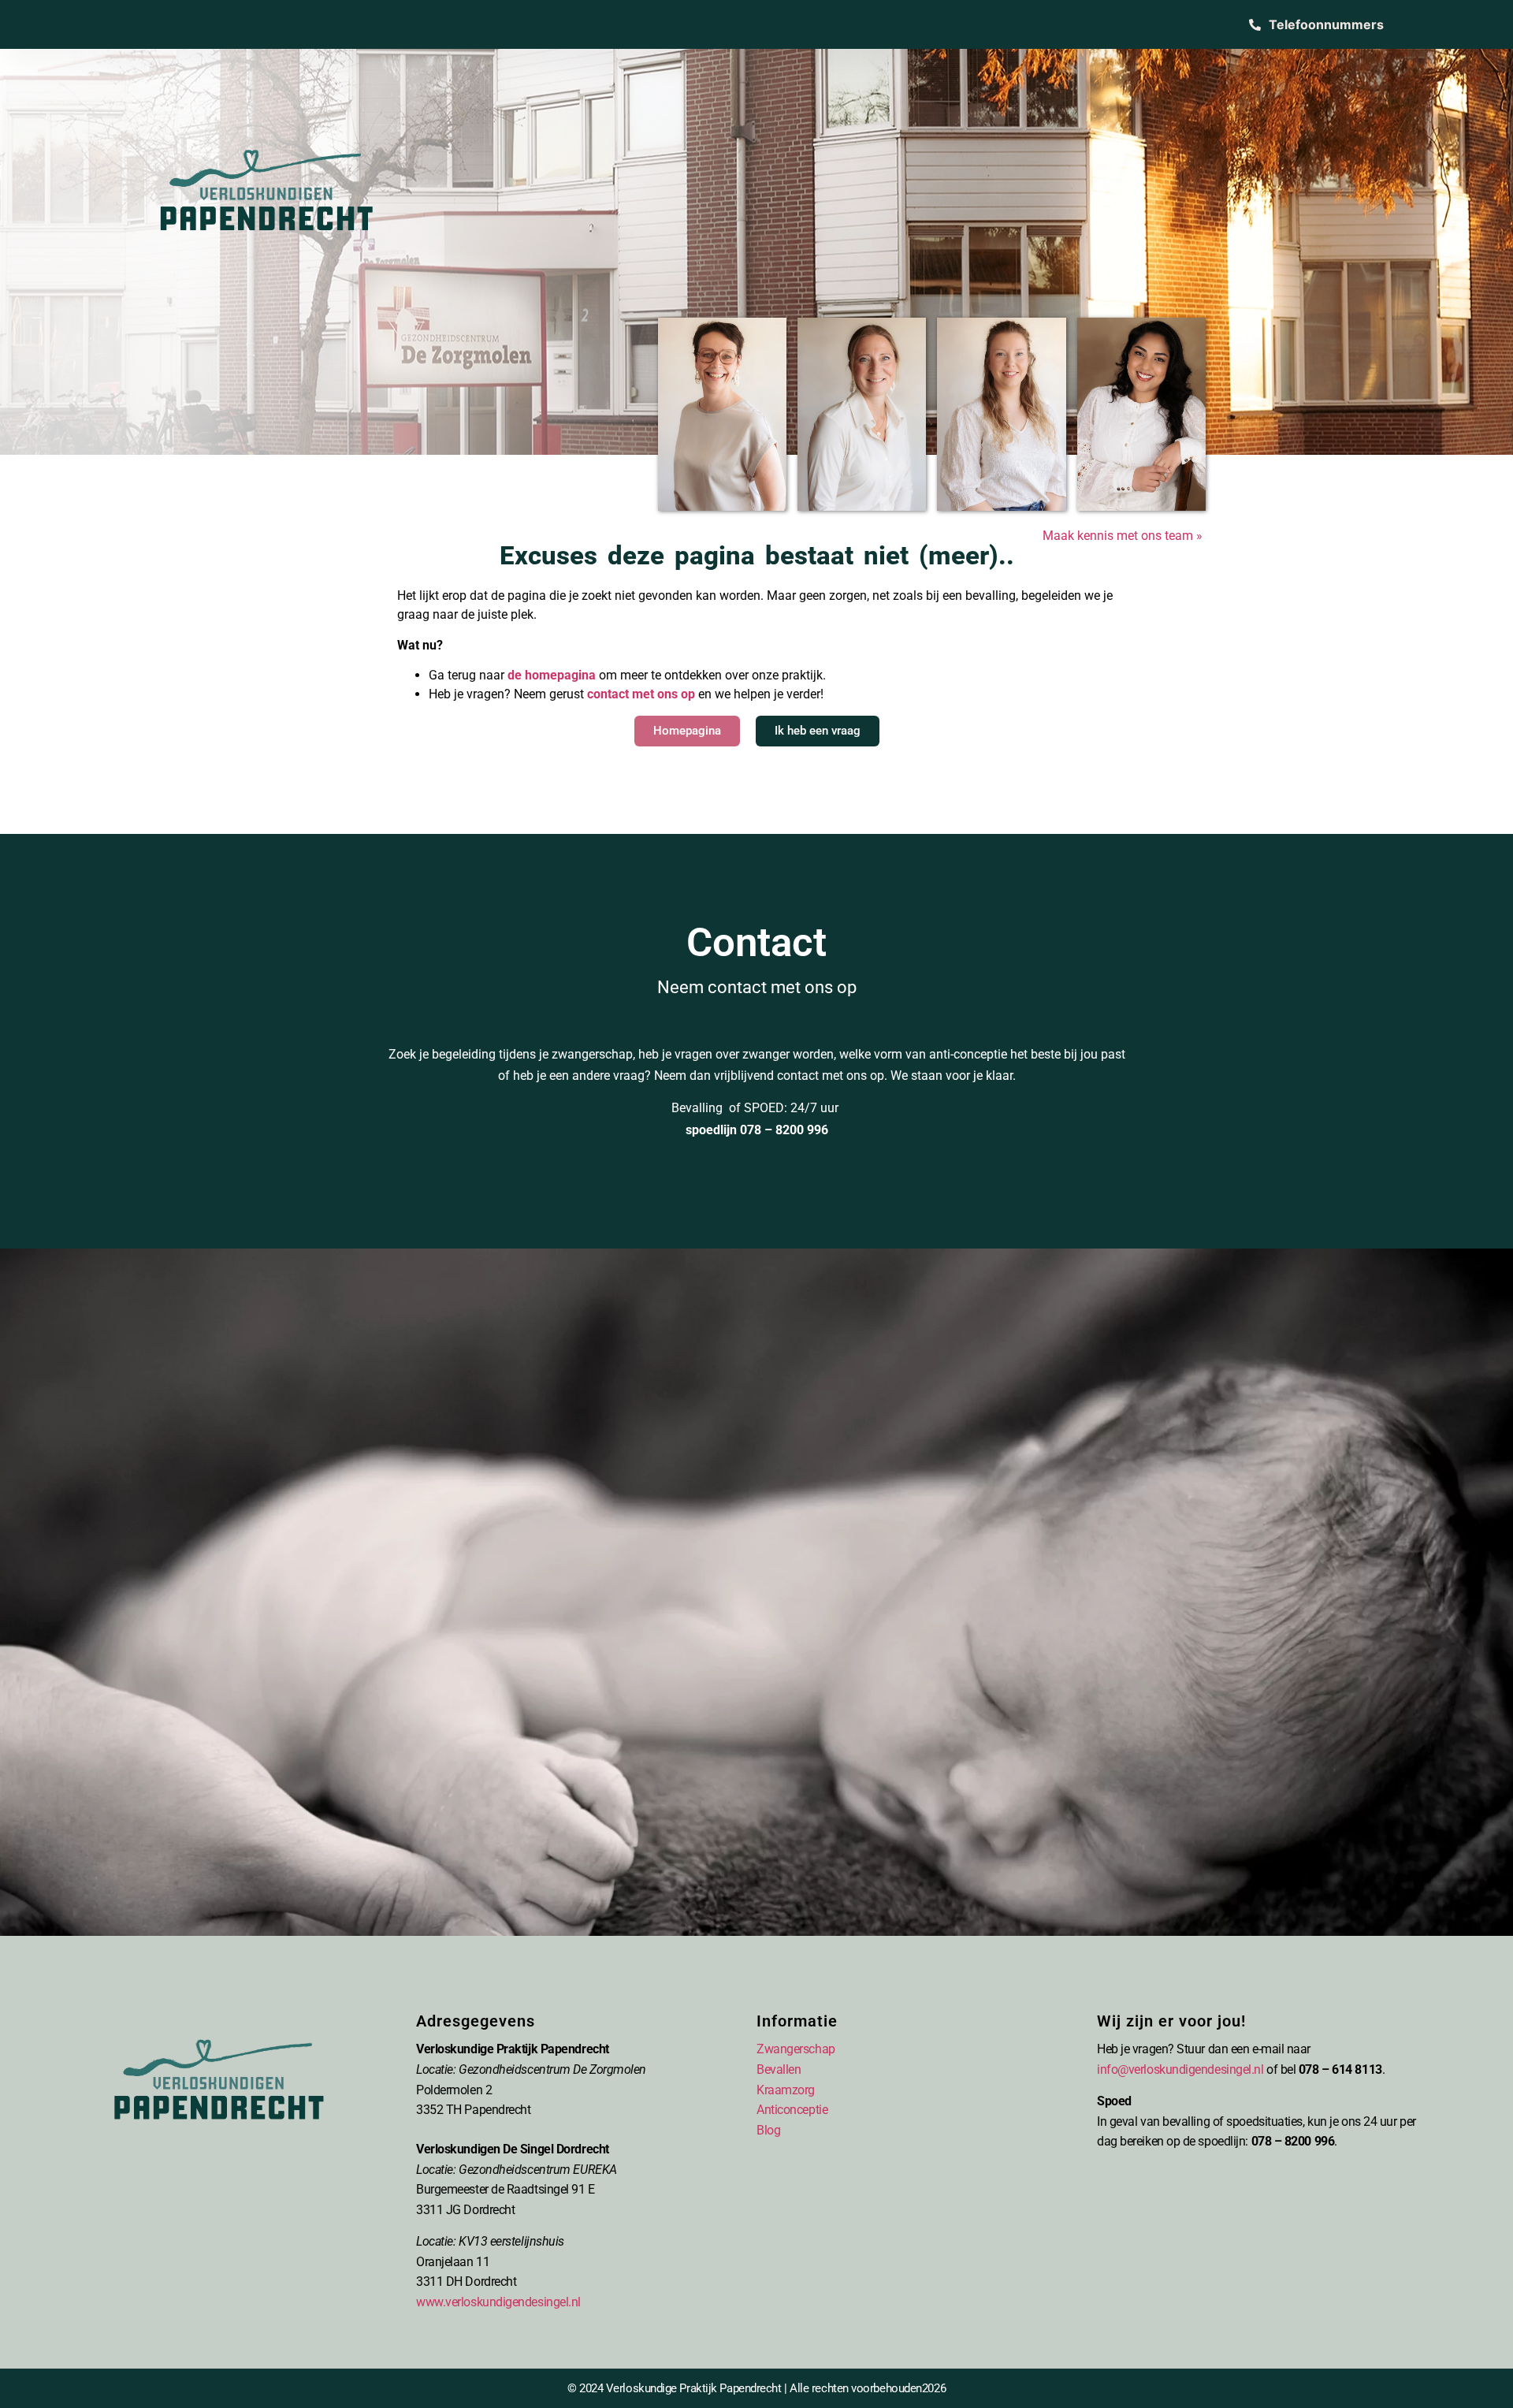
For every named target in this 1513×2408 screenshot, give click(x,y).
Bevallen (779, 2069)
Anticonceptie (792, 2110)
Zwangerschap (796, 2049)
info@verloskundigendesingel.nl (1180, 2069)
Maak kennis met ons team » (1124, 536)
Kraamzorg (786, 2090)
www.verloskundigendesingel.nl (498, 2302)
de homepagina (552, 675)
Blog (768, 2130)
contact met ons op (641, 694)
